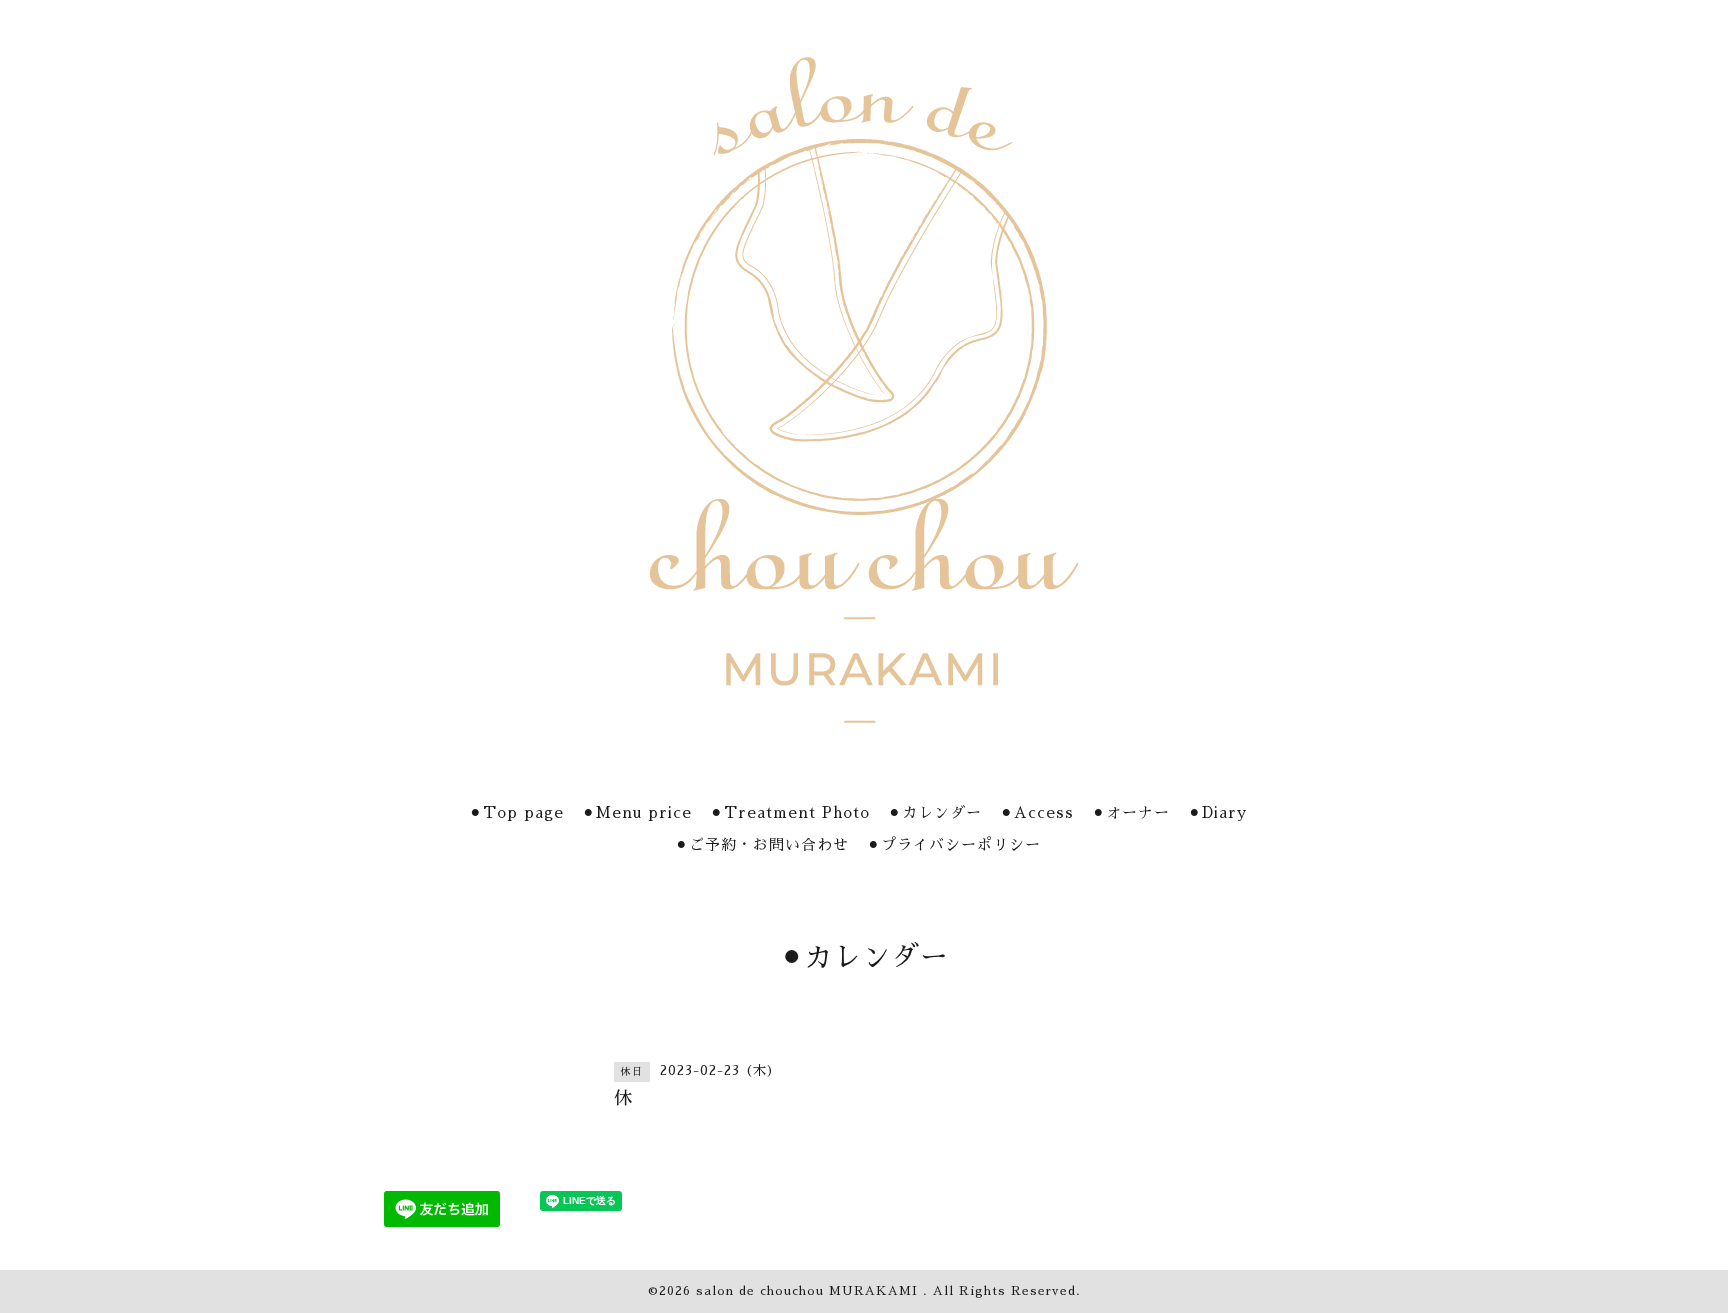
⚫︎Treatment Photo (790, 812)
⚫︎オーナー (1131, 812)
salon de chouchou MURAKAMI (809, 1291)
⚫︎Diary (1217, 812)
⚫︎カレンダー (935, 812)
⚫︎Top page (516, 812)
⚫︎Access (1037, 812)
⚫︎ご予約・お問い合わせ (762, 844)
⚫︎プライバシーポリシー (954, 844)
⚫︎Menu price (637, 812)
